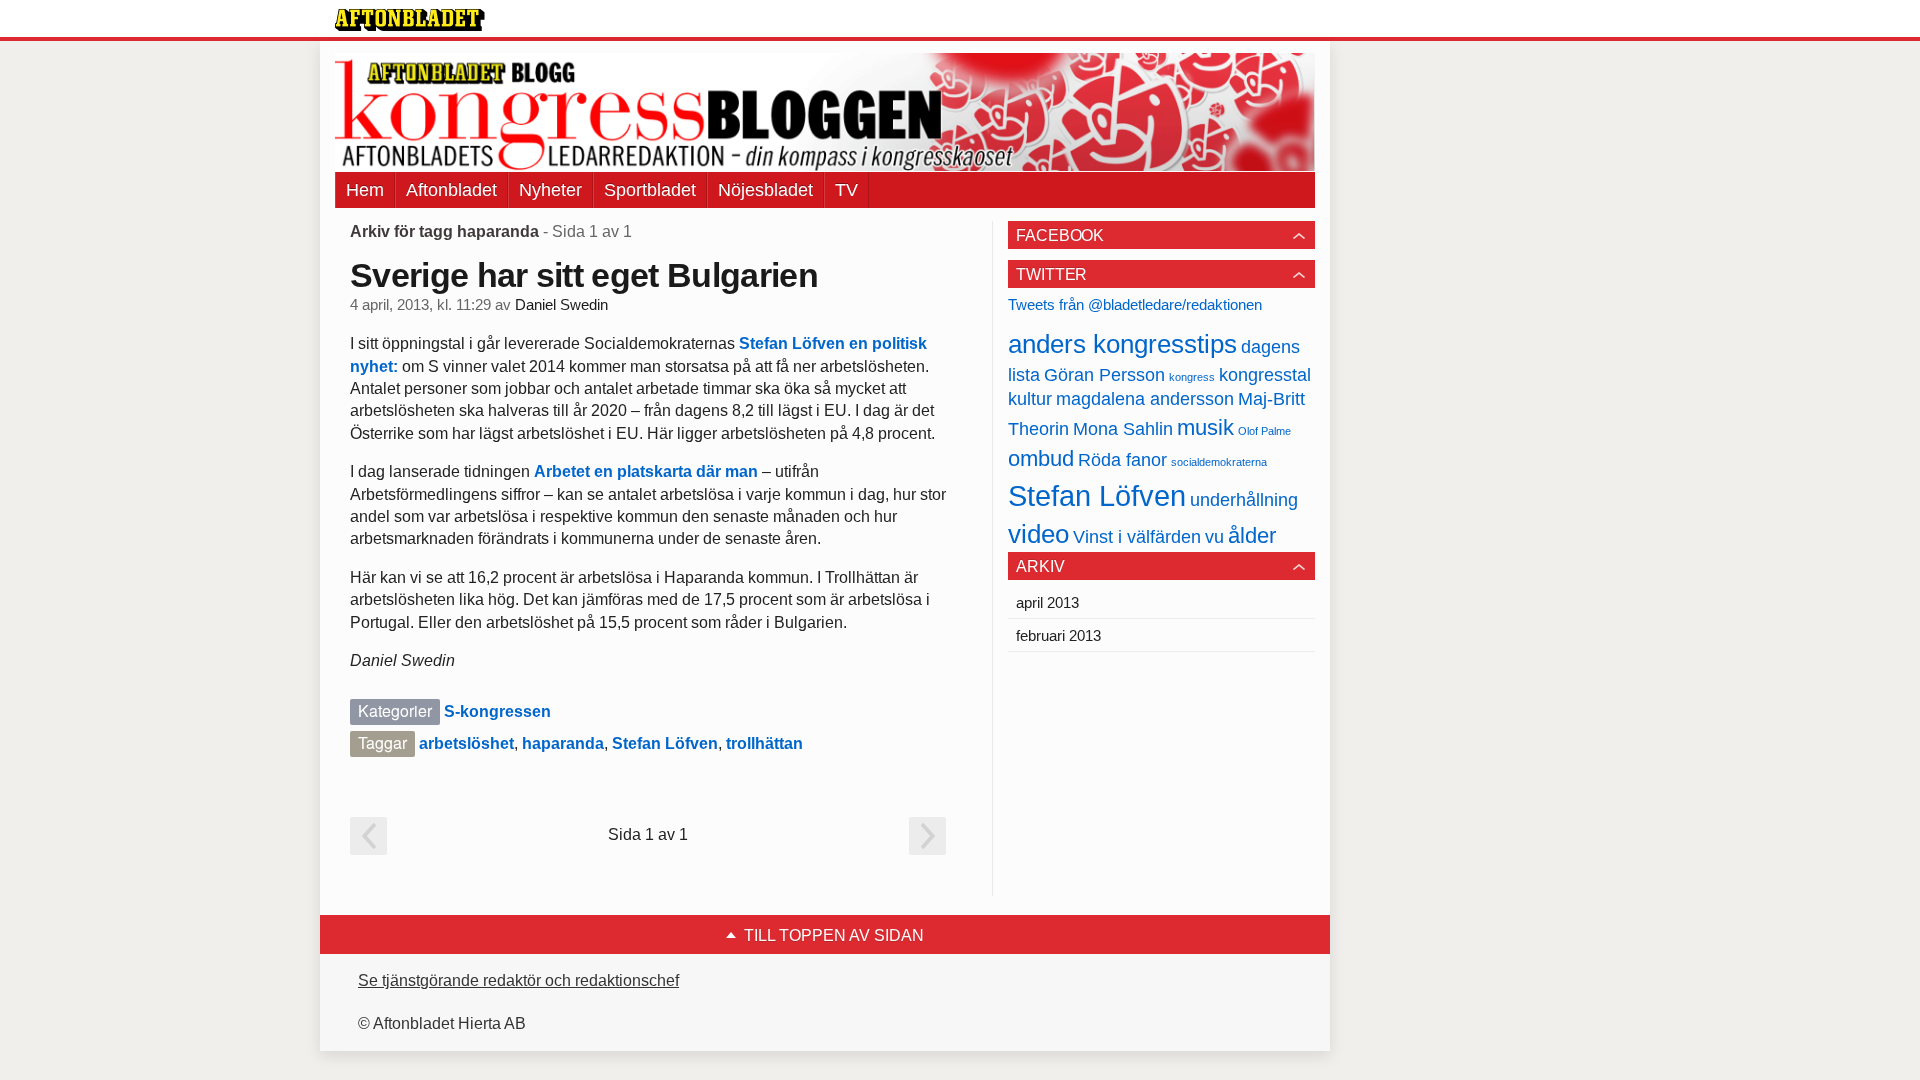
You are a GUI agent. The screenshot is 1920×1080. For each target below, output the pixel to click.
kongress (1192, 377)
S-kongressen (497, 711)
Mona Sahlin (1123, 429)
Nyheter (550, 190)
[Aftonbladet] (410, 20)
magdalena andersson (1145, 399)
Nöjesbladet (765, 190)
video (1038, 534)
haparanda (563, 743)
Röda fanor (1122, 460)
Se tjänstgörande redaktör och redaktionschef (518, 980)
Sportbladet (650, 190)
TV (846, 190)
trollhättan (764, 743)
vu (1214, 537)
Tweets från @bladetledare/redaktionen (1135, 304)
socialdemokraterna (1219, 462)
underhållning (1244, 500)
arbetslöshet (466, 743)
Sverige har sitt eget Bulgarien (584, 275)
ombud (1041, 458)
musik (1205, 427)
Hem (365, 190)
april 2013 (1047, 602)
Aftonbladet (451, 190)
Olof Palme (1264, 431)
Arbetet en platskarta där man (646, 471)
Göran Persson (1104, 375)
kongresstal (1265, 375)
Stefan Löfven (665, 743)
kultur (1030, 399)
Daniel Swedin (561, 305)
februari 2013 (1058, 635)
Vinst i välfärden (1137, 537)
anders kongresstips (1122, 344)
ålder (1252, 535)
